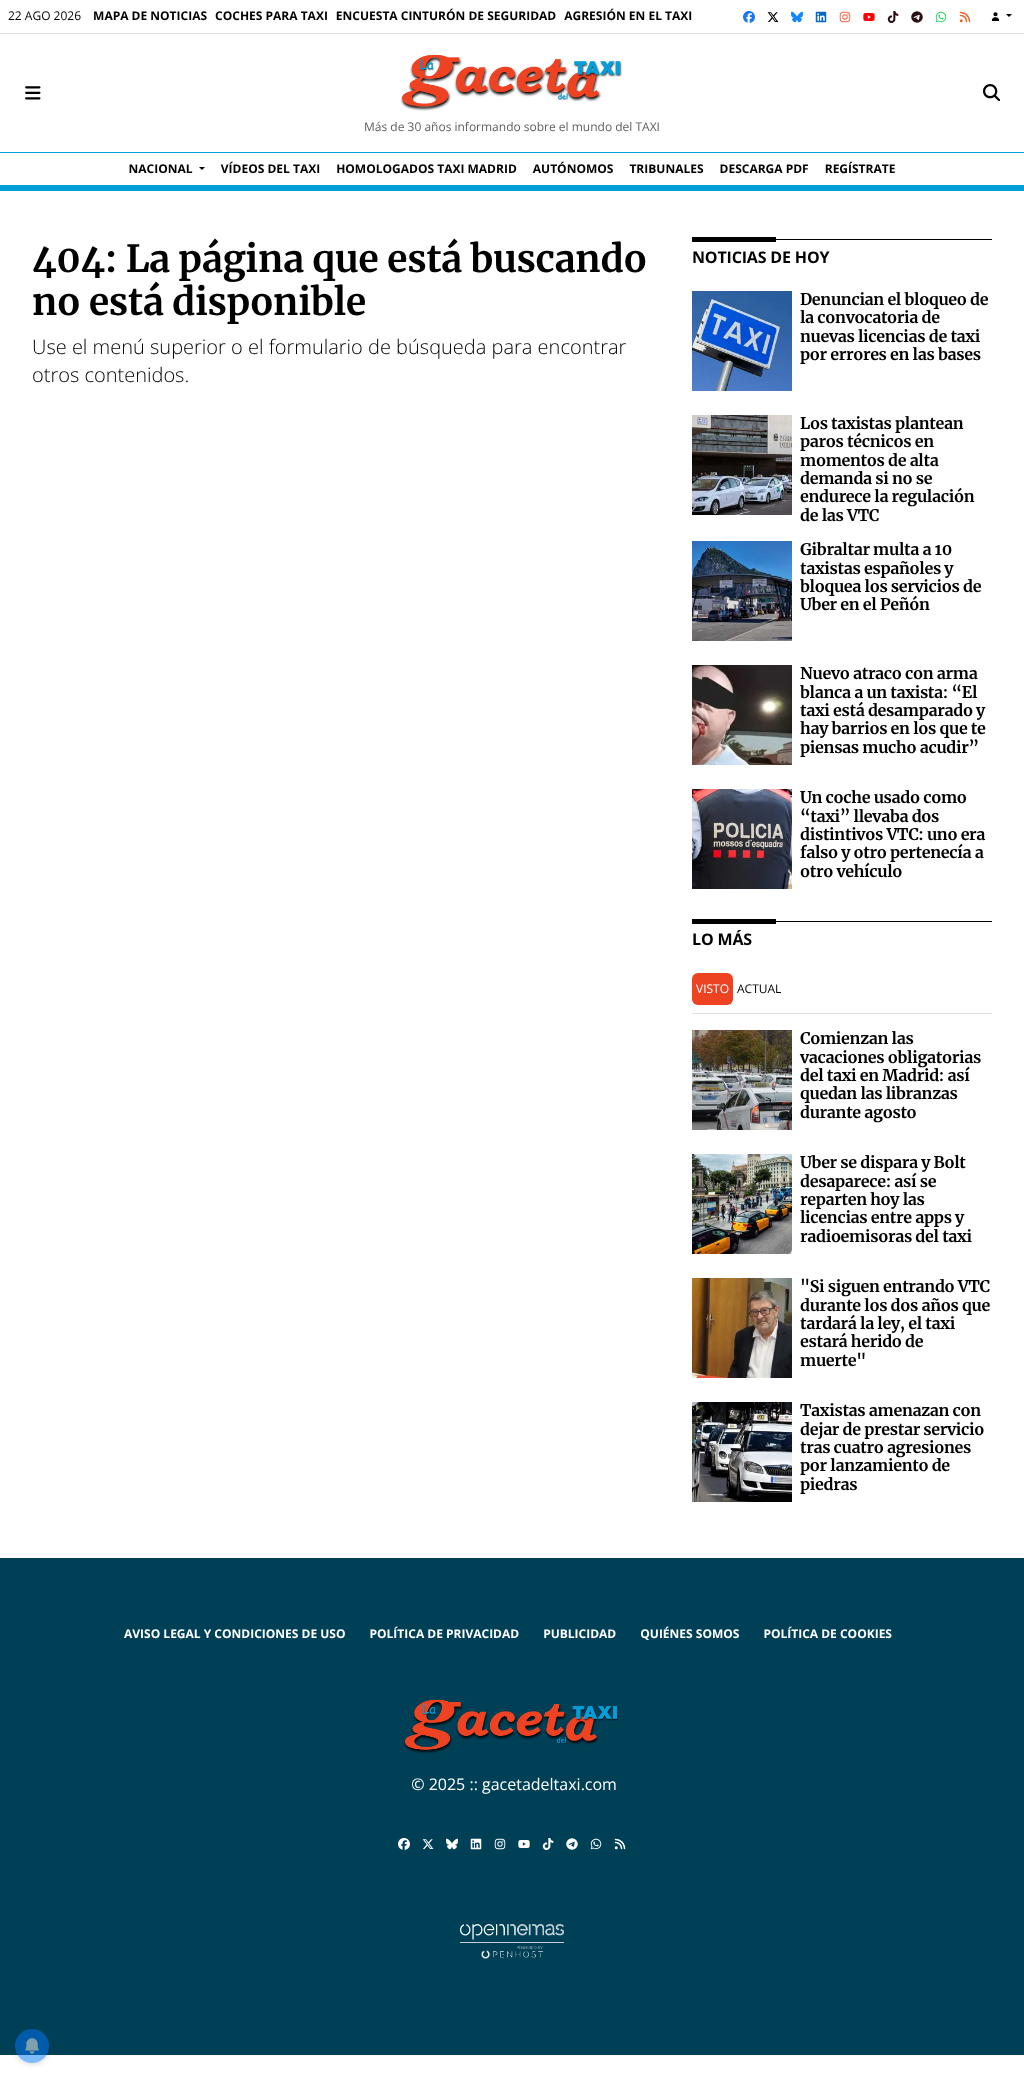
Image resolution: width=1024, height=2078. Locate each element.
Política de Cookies (827, 1633)
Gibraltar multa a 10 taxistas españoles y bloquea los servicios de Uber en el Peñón (890, 577)
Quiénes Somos (689, 1633)
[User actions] (1001, 16)
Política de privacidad (444, 1633)
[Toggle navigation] (32, 93)
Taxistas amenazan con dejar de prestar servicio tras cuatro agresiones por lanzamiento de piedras (892, 1448)
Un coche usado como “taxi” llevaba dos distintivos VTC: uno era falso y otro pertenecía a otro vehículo (892, 835)
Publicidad (579, 1633)
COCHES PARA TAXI (271, 15)
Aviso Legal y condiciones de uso (234, 1633)
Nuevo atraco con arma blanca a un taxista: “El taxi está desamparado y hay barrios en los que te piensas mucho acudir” (893, 711)
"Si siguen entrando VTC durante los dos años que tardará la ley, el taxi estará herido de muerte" (895, 1324)
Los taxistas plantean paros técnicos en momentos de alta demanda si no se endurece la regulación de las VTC (887, 470)
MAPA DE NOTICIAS (150, 15)
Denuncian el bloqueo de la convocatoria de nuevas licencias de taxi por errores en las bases (894, 327)
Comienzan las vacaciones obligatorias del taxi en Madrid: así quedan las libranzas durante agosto (890, 1076)
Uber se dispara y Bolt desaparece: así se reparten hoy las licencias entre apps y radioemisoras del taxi (886, 1200)
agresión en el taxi (628, 15)
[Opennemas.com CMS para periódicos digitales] (512, 1940)
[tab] (712, 989)
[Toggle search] (991, 93)
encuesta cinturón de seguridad (446, 15)
